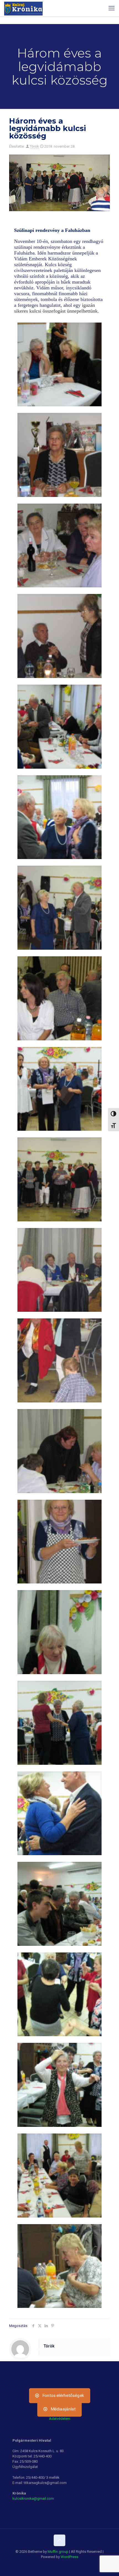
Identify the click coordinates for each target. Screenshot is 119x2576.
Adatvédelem (60, 2419)
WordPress (69, 2557)
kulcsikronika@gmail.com (33, 2498)
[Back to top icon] (59, 2540)
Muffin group (58, 2552)
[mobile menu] (112, 8)
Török (34, 146)
